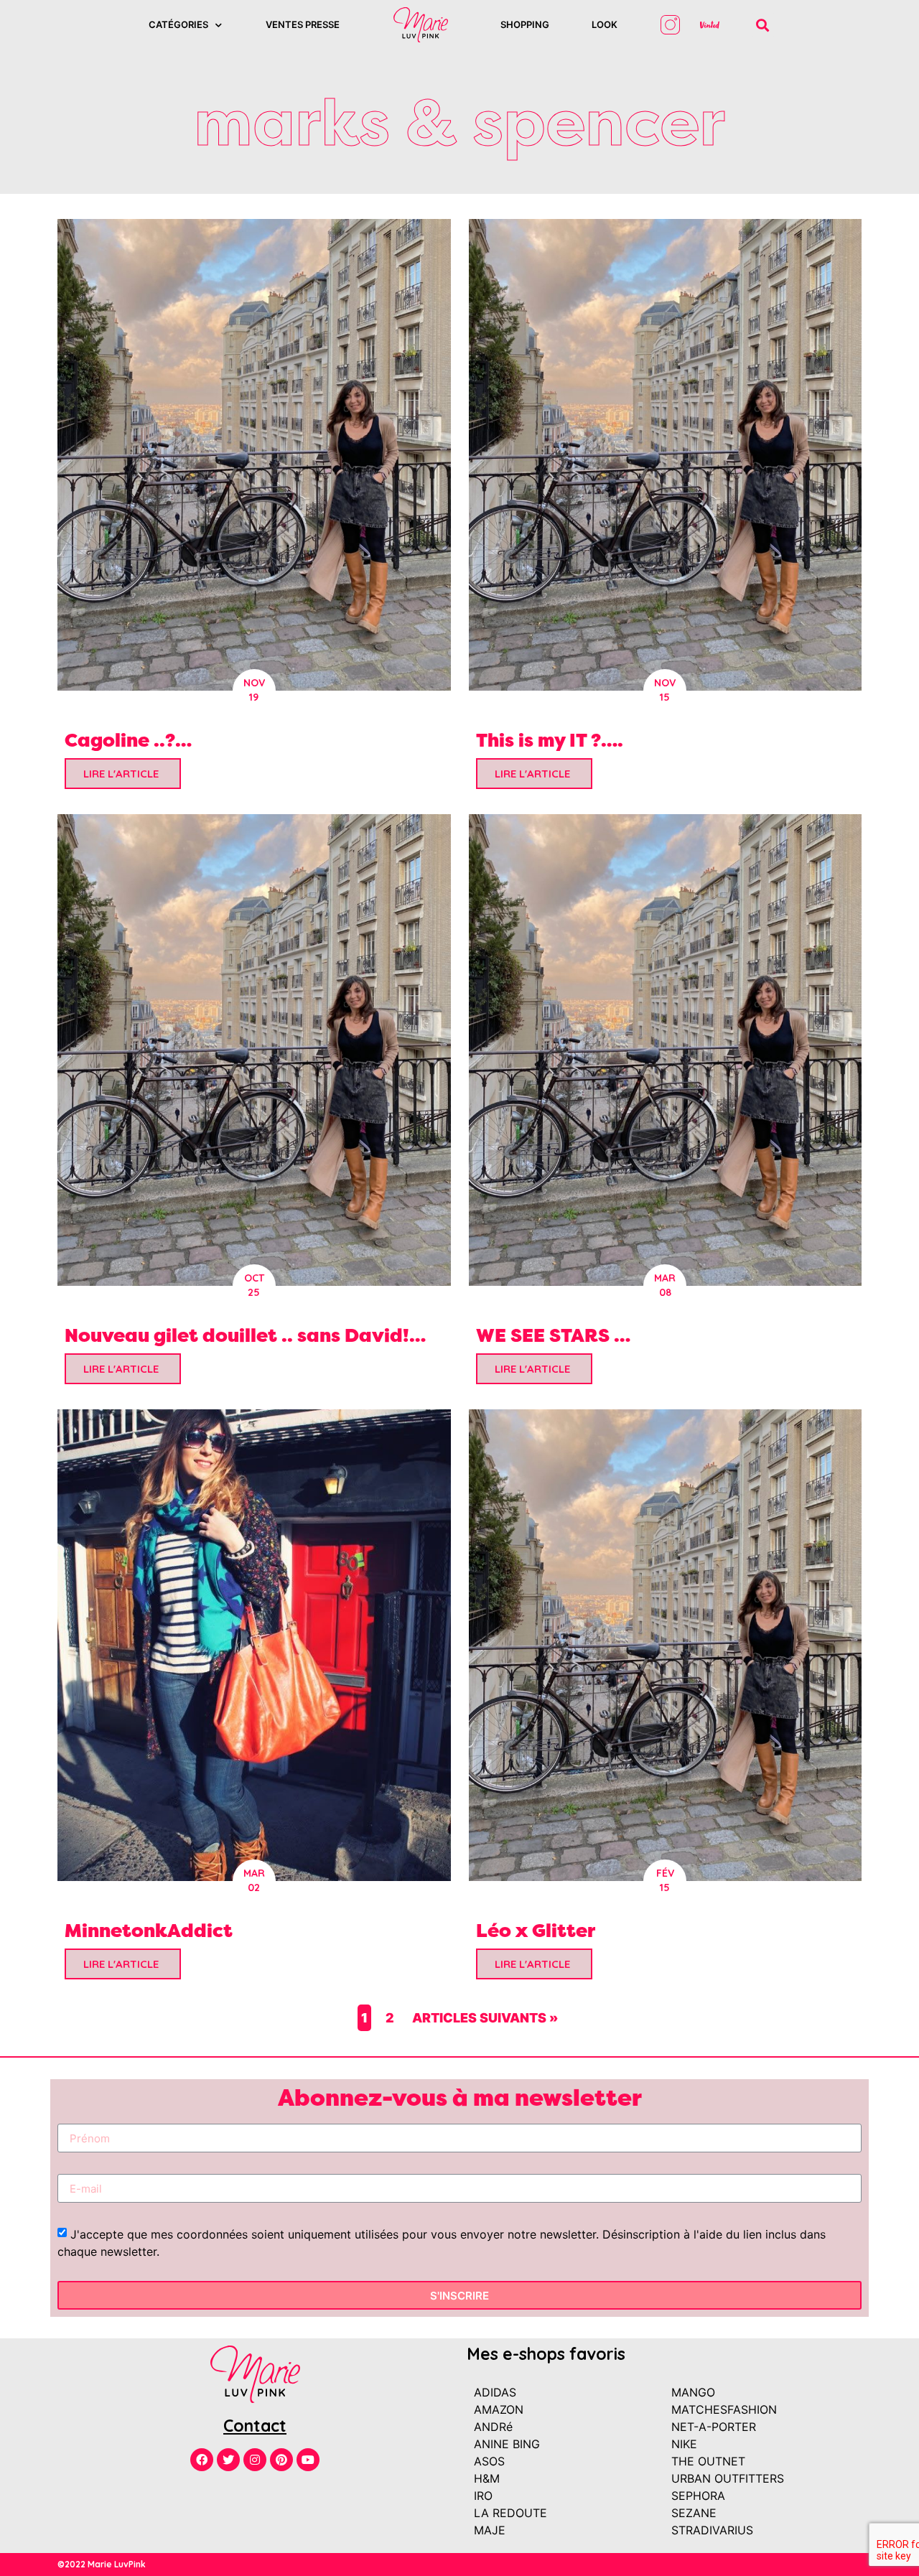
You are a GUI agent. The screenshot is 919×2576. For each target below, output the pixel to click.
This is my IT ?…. (550, 740)
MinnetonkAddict (149, 1930)
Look (605, 24)
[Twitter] (228, 2460)
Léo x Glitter (536, 1930)
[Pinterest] (281, 2460)
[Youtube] (308, 2460)
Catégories (178, 24)
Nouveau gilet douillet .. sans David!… (245, 1335)
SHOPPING (525, 24)
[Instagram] (255, 2460)
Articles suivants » (485, 2018)
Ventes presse (303, 24)
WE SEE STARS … (553, 1335)
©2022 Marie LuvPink (102, 2564)
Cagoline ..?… (128, 740)
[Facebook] (202, 2460)
